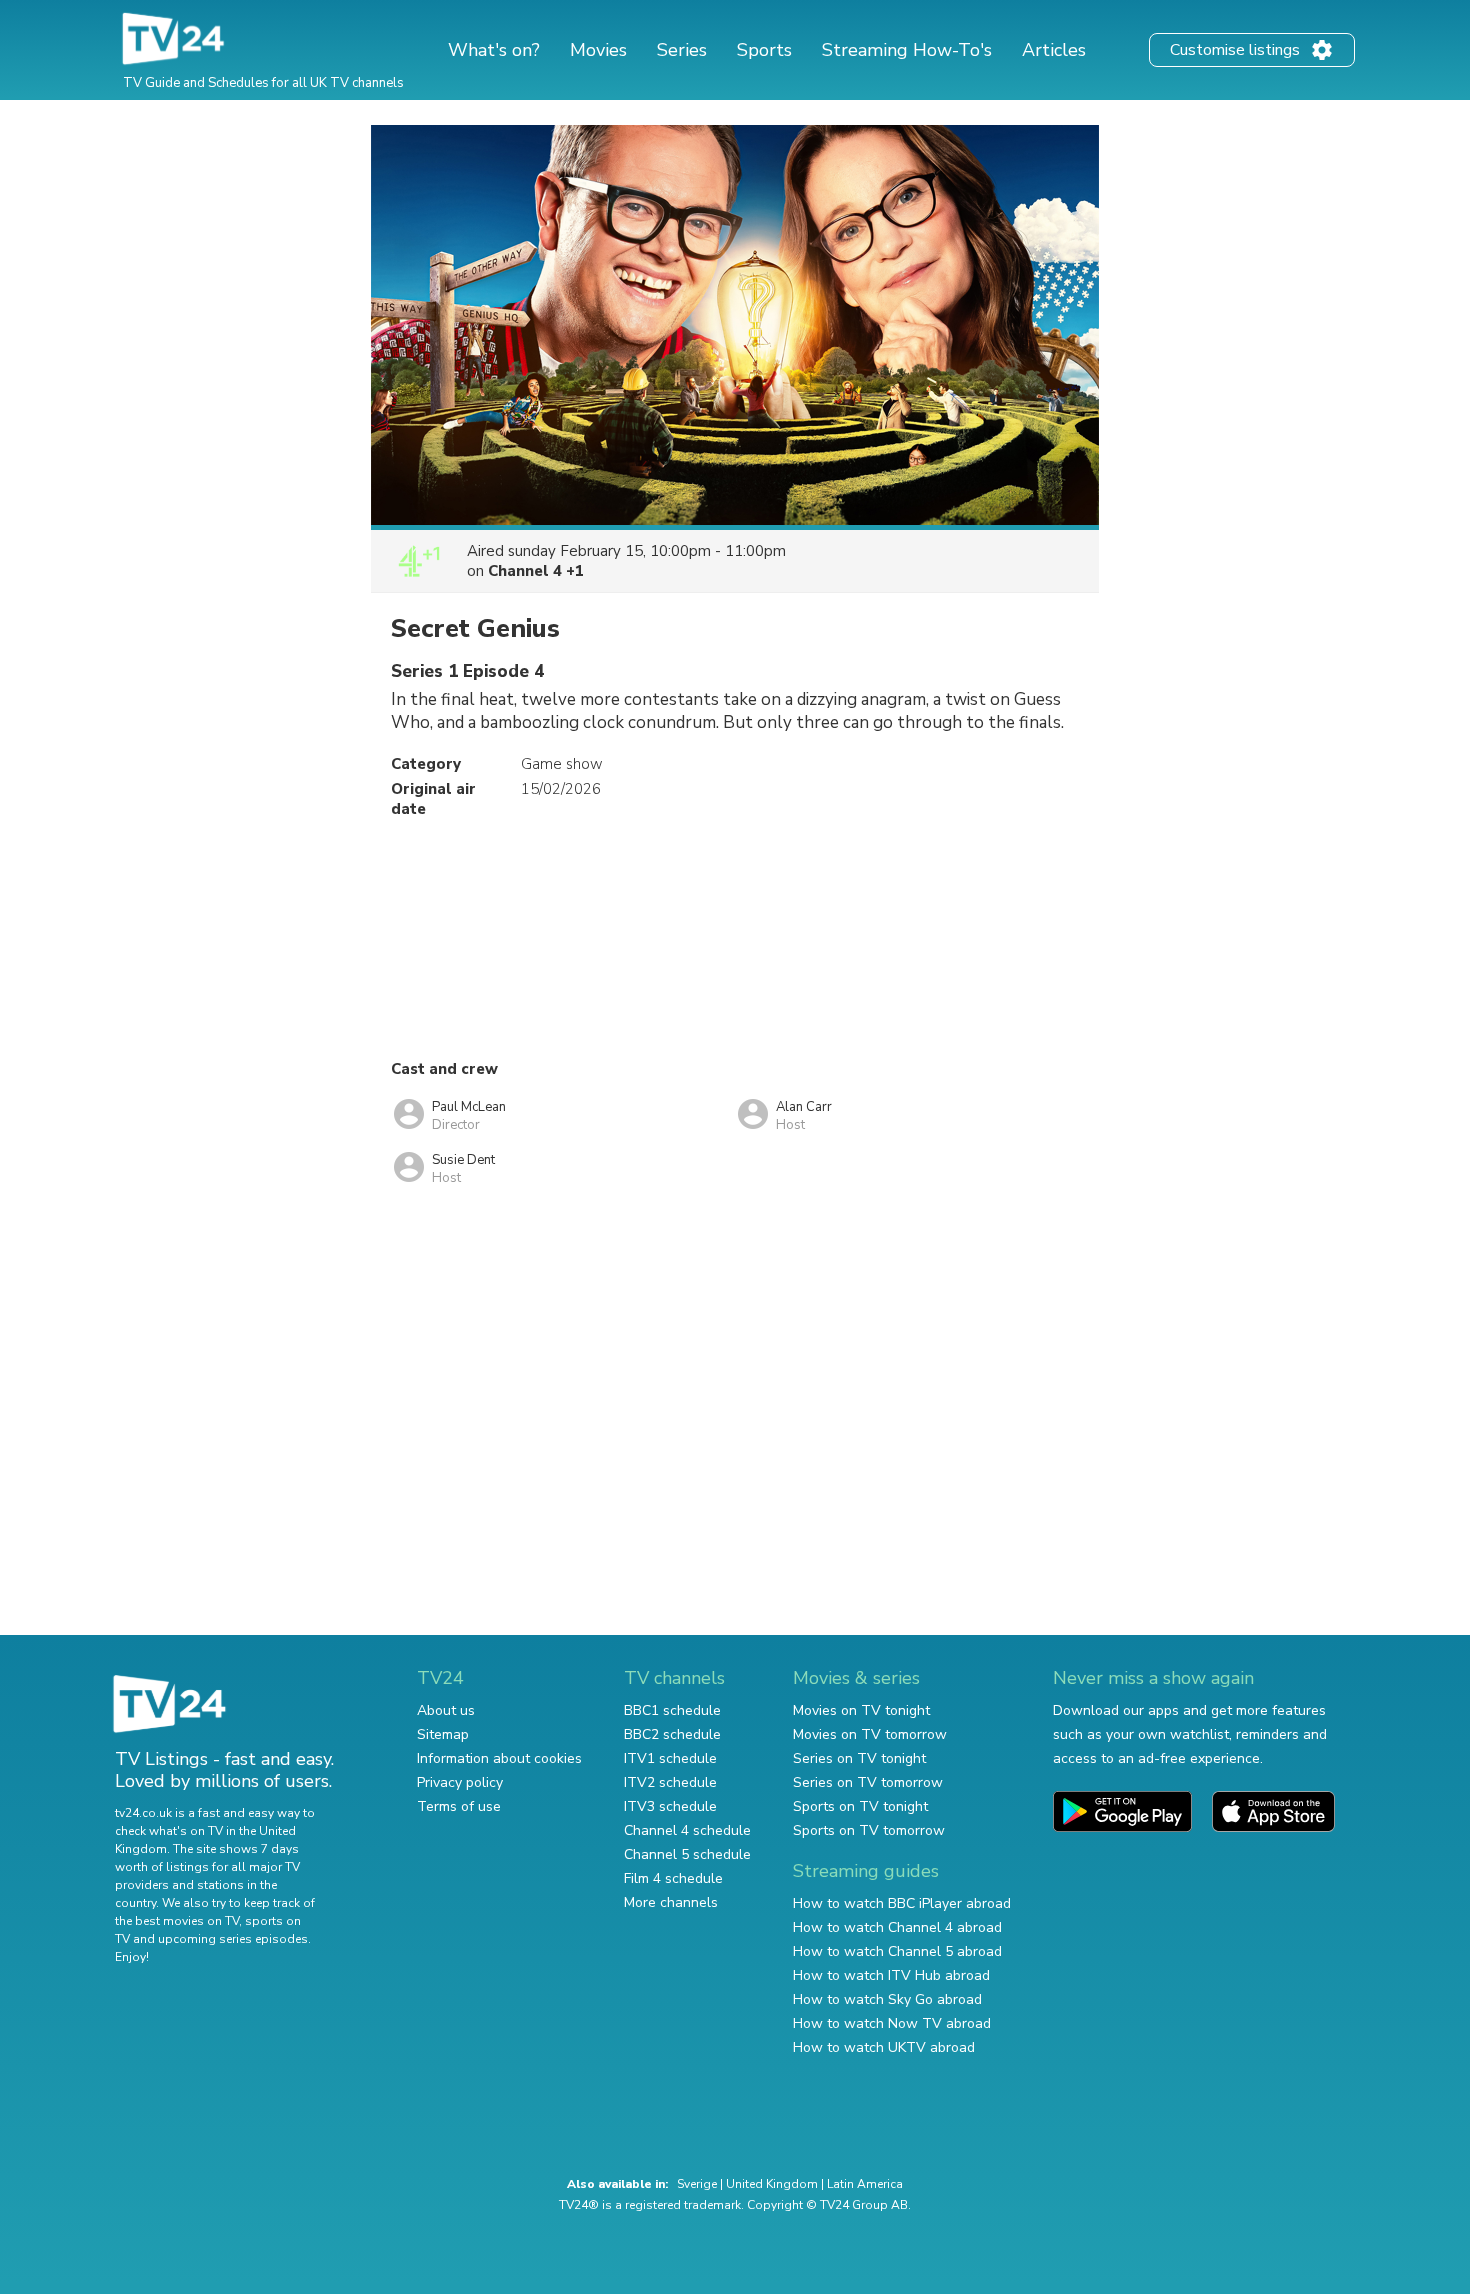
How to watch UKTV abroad (884, 2047)
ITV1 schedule (670, 1758)
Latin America (865, 2184)
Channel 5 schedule (687, 1854)
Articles (1054, 50)
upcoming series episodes (233, 1939)
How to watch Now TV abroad (892, 2023)
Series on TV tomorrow (868, 1782)
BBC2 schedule (672, 1734)
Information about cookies (499, 1758)
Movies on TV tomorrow (870, 1734)
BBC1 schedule (672, 1710)
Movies (598, 50)
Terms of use (459, 1806)
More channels (671, 1902)
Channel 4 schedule (687, 1830)
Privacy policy (460, 1782)
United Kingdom (772, 2184)
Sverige (697, 2184)
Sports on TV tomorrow (869, 1830)
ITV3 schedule (670, 1806)
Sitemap (443, 1734)
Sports (764, 50)
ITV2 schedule (670, 1782)
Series (682, 50)
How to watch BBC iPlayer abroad (902, 1903)
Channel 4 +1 (536, 571)
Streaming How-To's (907, 50)
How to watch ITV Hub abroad (891, 1975)
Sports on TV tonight (860, 1806)
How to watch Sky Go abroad (887, 1999)
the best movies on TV (177, 1921)
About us (446, 1710)
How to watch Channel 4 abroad (897, 1927)
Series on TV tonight (859, 1758)
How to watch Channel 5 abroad (897, 1951)
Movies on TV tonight (861, 1710)
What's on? (494, 50)
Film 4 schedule (673, 1878)
